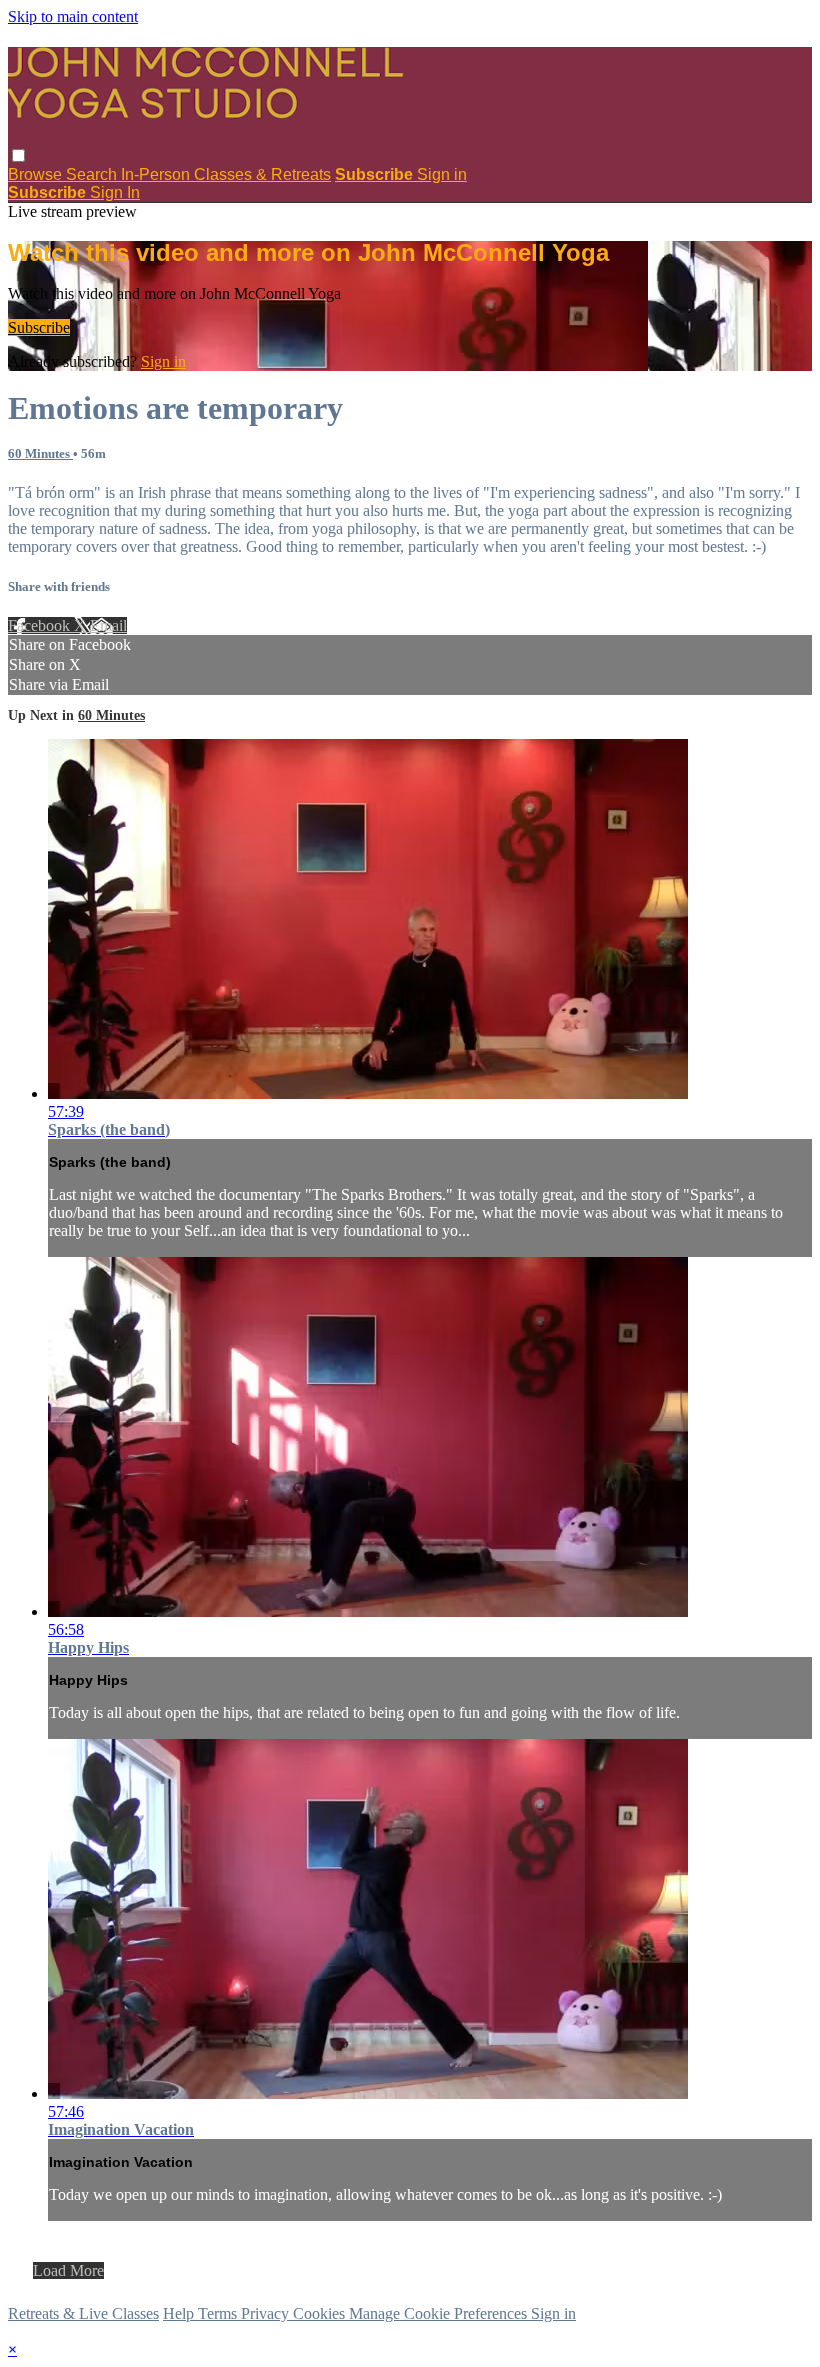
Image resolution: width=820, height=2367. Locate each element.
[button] (18, 155)
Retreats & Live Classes (83, 2313)
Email (108, 625)
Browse (37, 174)
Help (180, 2313)
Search (93, 174)
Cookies (321, 2313)
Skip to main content (73, 16)
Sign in (442, 174)
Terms (219, 2313)
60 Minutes (40, 453)
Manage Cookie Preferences (440, 2313)
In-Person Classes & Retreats (226, 174)
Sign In (115, 192)
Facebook (41, 625)
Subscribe (39, 327)
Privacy (267, 2313)
